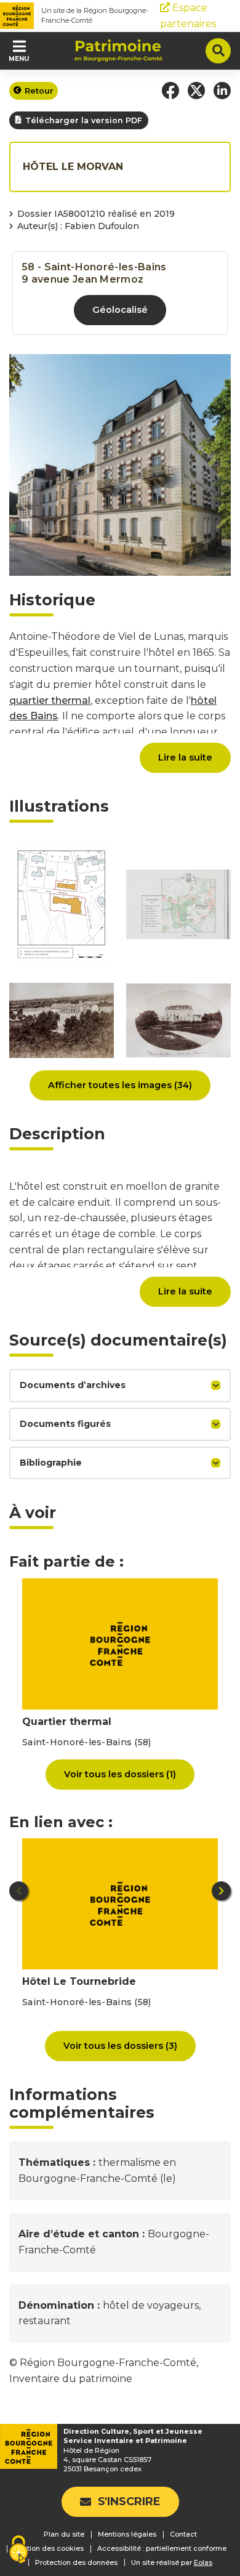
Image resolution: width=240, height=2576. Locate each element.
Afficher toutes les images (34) (120, 1085)
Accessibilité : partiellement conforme (162, 2548)
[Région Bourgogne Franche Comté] (17, 16)
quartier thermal (50, 701)
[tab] (120, 1386)
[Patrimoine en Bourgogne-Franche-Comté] (118, 50)
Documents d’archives (73, 1385)
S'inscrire (129, 2501)
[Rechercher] (218, 51)
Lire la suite (185, 757)
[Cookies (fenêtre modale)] (18, 2550)
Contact (183, 2534)
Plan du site (64, 2534)
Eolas (203, 2563)
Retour (39, 91)
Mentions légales (127, 2534)
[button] (170, 91)
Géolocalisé (120, 310)
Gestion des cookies (49, 2548)
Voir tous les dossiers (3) (120, 2046)
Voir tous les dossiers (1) (120, 1774)
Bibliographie (51, 1463)
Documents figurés (65, 1424)
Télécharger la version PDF (84, 120)
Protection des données (76, 2562)
